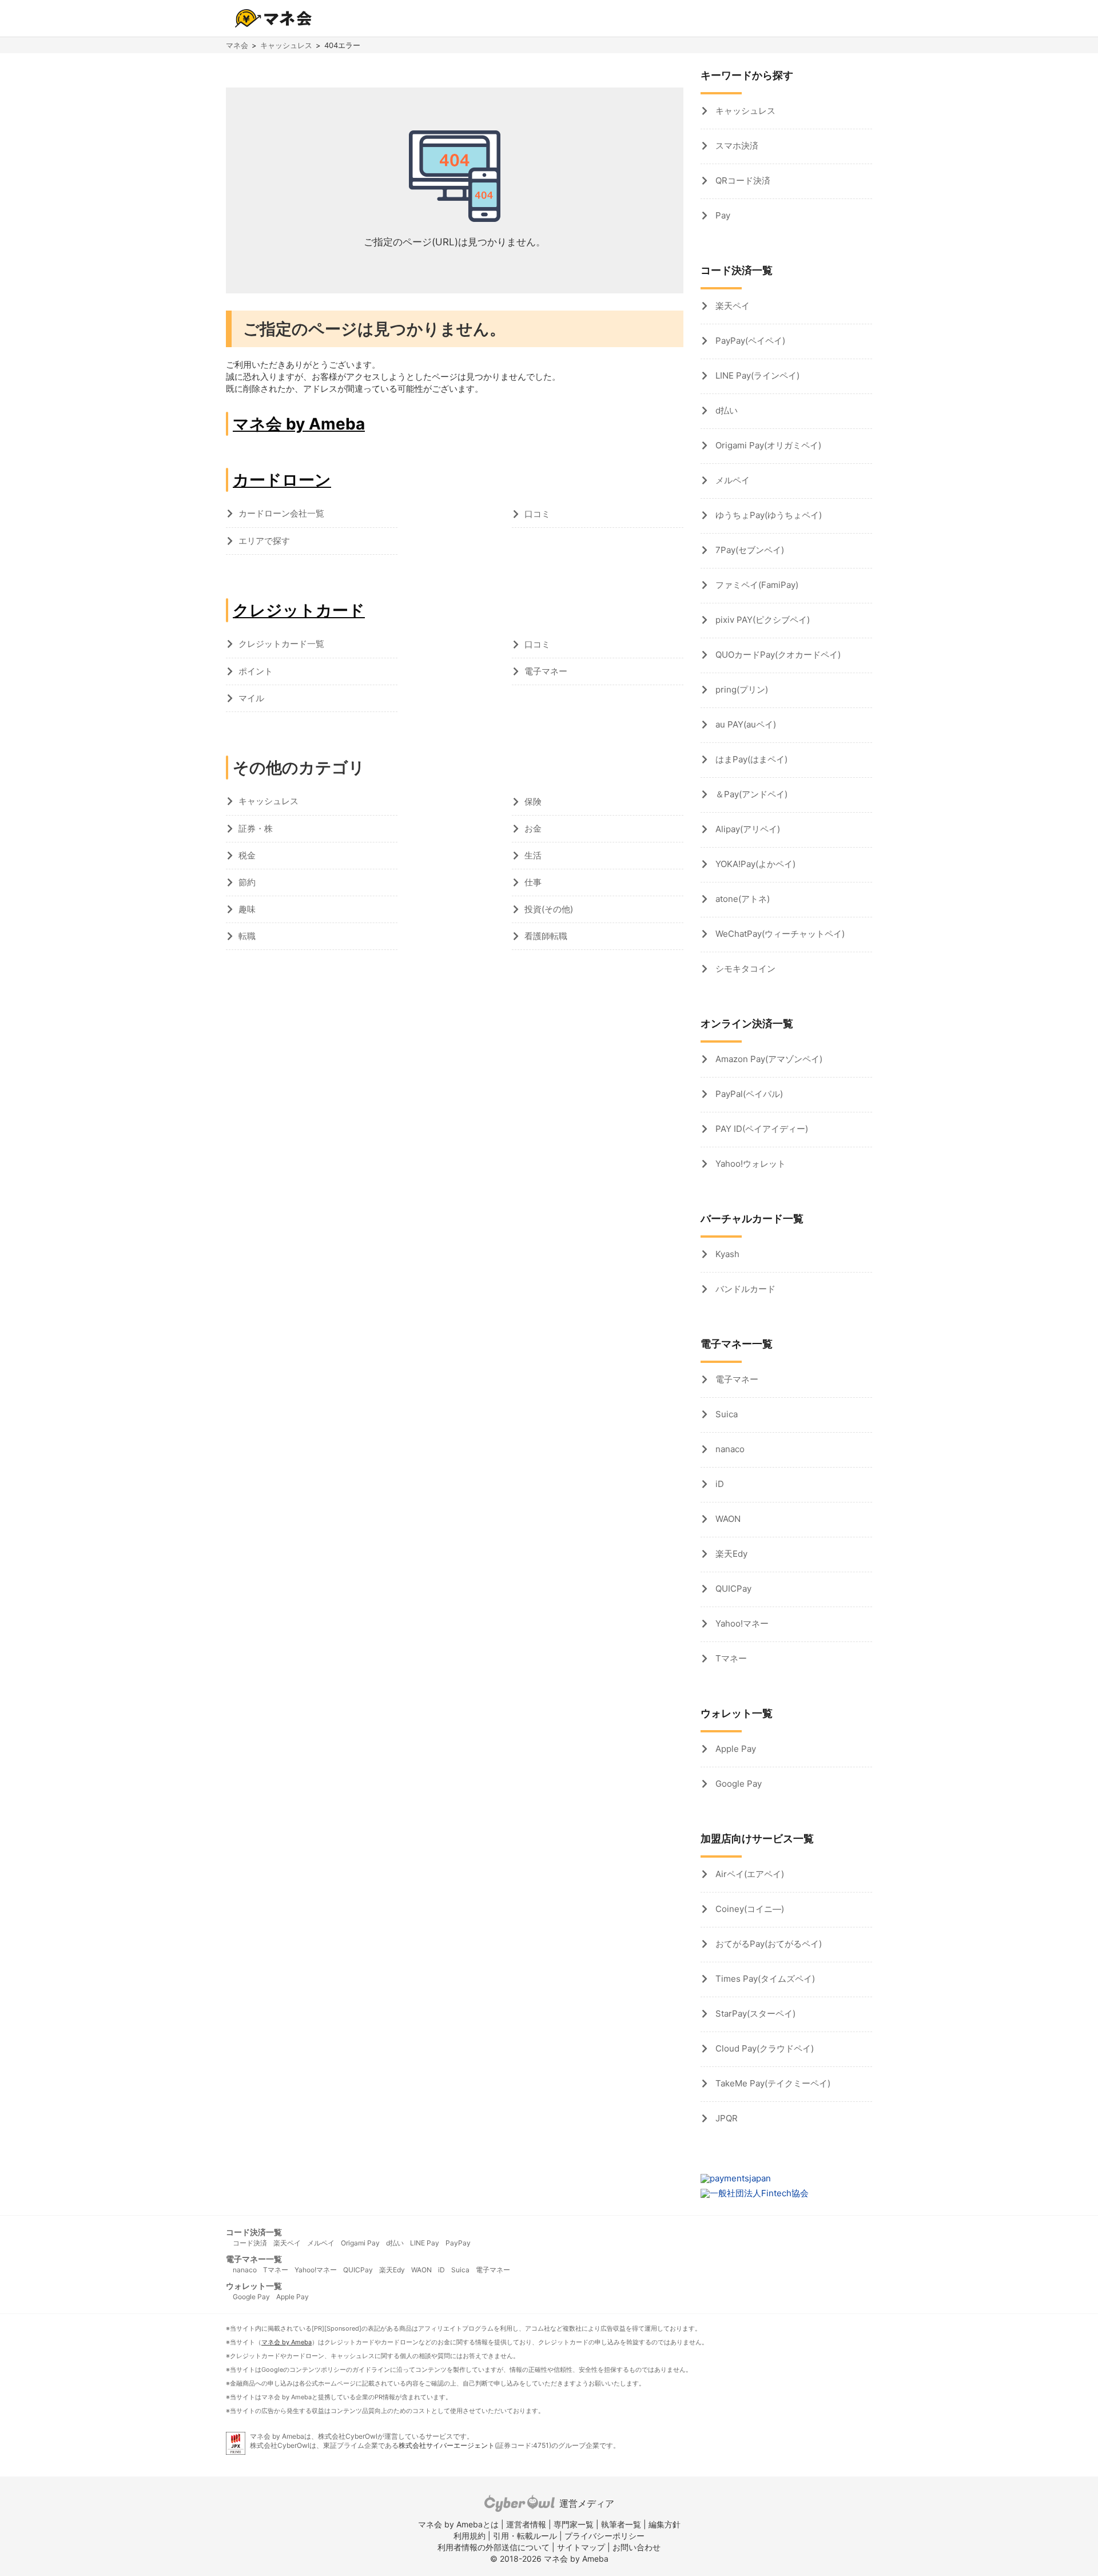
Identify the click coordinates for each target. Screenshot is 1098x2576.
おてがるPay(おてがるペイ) (767, 1944)
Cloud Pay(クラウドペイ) (763, 2048)
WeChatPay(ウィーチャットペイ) (779, 934)
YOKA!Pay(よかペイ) (754, 864)
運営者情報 (526, 2524)
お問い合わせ (636, 2547)
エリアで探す (264, 541)
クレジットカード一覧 (281, 644)
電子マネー (546, 671)
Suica (725, 1414)
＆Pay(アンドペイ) (750, 794)
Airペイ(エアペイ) (749, 1874)
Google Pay (737, 1784)
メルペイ (731, 480)
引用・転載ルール (525, 2536)
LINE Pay (425, 2243)
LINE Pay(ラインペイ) (756, 375)
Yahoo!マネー (741, 1623)
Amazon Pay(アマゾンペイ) (768, 1059)
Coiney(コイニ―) (749, 1909)
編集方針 (665, 2524)
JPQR (725, 2118)
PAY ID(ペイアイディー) (761, 1129)
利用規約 (470, 2536)
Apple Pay (735, 1749)
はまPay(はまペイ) (750, 759)
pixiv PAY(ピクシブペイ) (761, 620)
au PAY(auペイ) (745, 724)
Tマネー (730, 1658)
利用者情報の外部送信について (494, 2547)
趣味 (247, 909)
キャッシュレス (286, 45)
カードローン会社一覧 (281, 513)
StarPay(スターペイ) (754, 2014)
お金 (533, 828)
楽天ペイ (731, 306)
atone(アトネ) (741, 899)
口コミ (537, 514)
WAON (727, 1519)
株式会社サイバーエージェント (447, 2445)
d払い (725, 410)
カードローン (282, 480)
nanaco (729, 1449)
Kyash (726, 1254)
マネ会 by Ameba (299, 424)
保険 (533, 802)
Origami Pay (360, 2243)
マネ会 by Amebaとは (458, 2524)
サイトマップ (581, 2547)
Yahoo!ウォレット (749, 1164)
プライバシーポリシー (604, 2536)
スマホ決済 (736, 146)
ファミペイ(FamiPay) (756, 585)
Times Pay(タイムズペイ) (764, 1979)
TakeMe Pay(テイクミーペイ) (772, 2083)
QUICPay (732, 1589)
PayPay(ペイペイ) (749, 341)
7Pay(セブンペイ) (749, 550)
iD (719, 1484)
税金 (247, 855)
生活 (533, 855)
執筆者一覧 (621, 2524)
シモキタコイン (744, 969)
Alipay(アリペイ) (747, 829)
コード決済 (250, 2243)
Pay (722, 215)
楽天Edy (730, 1554)
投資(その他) (549, 909)
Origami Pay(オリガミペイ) (767, 445)
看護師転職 (546, 936)
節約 (247, 882)
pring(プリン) (741, 689)
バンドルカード (744, 1289)
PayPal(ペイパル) (748, 1094)
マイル (251, 698)
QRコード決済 (742, 180)
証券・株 (256, 828)
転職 (247, 936)
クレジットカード (299, 610)
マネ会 (237, 45)
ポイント (256, 671)
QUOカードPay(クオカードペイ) (777, 655)
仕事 (533, 882)
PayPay (458, 2243)
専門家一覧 (574, 2524)
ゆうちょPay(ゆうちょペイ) (767, 515)
